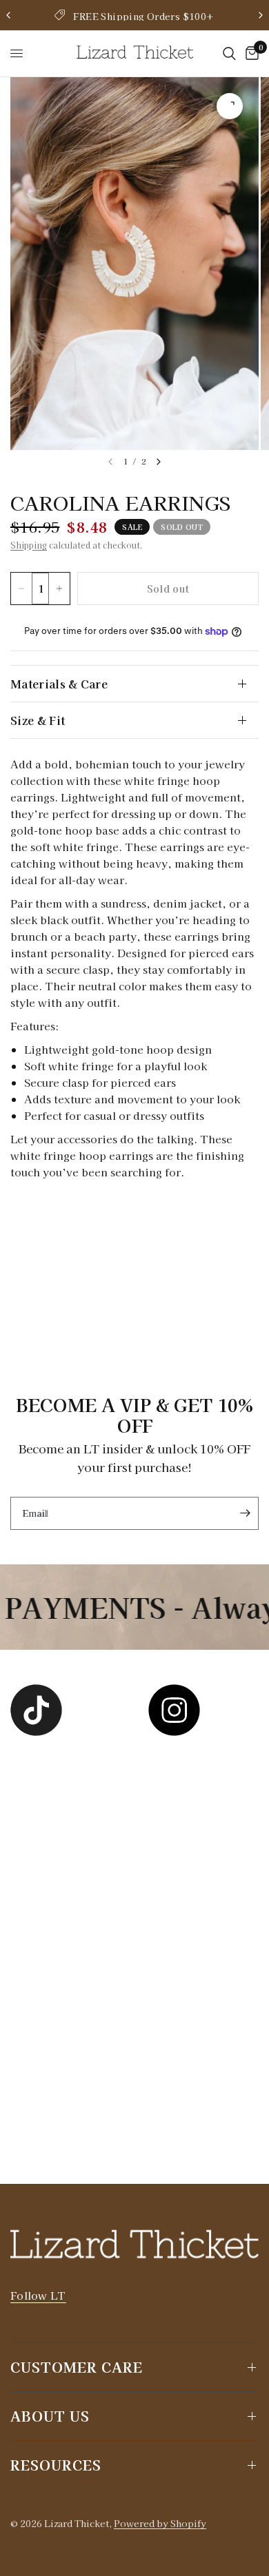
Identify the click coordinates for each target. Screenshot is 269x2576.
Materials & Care (59, 684)
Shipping (29, 545)
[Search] (229, 53)
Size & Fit (38, 720)
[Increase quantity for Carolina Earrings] (59, 589)
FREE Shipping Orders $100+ (143, 16)
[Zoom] (230, 106)
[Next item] (159, 462)
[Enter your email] (245, 1513)
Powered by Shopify (160, 2523)
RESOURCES (56, 2465)
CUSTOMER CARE (77, 2367)
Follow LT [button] (38, 2295)
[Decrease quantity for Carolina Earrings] (21, 589)
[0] (250, 53)
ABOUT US (50, 2416)
